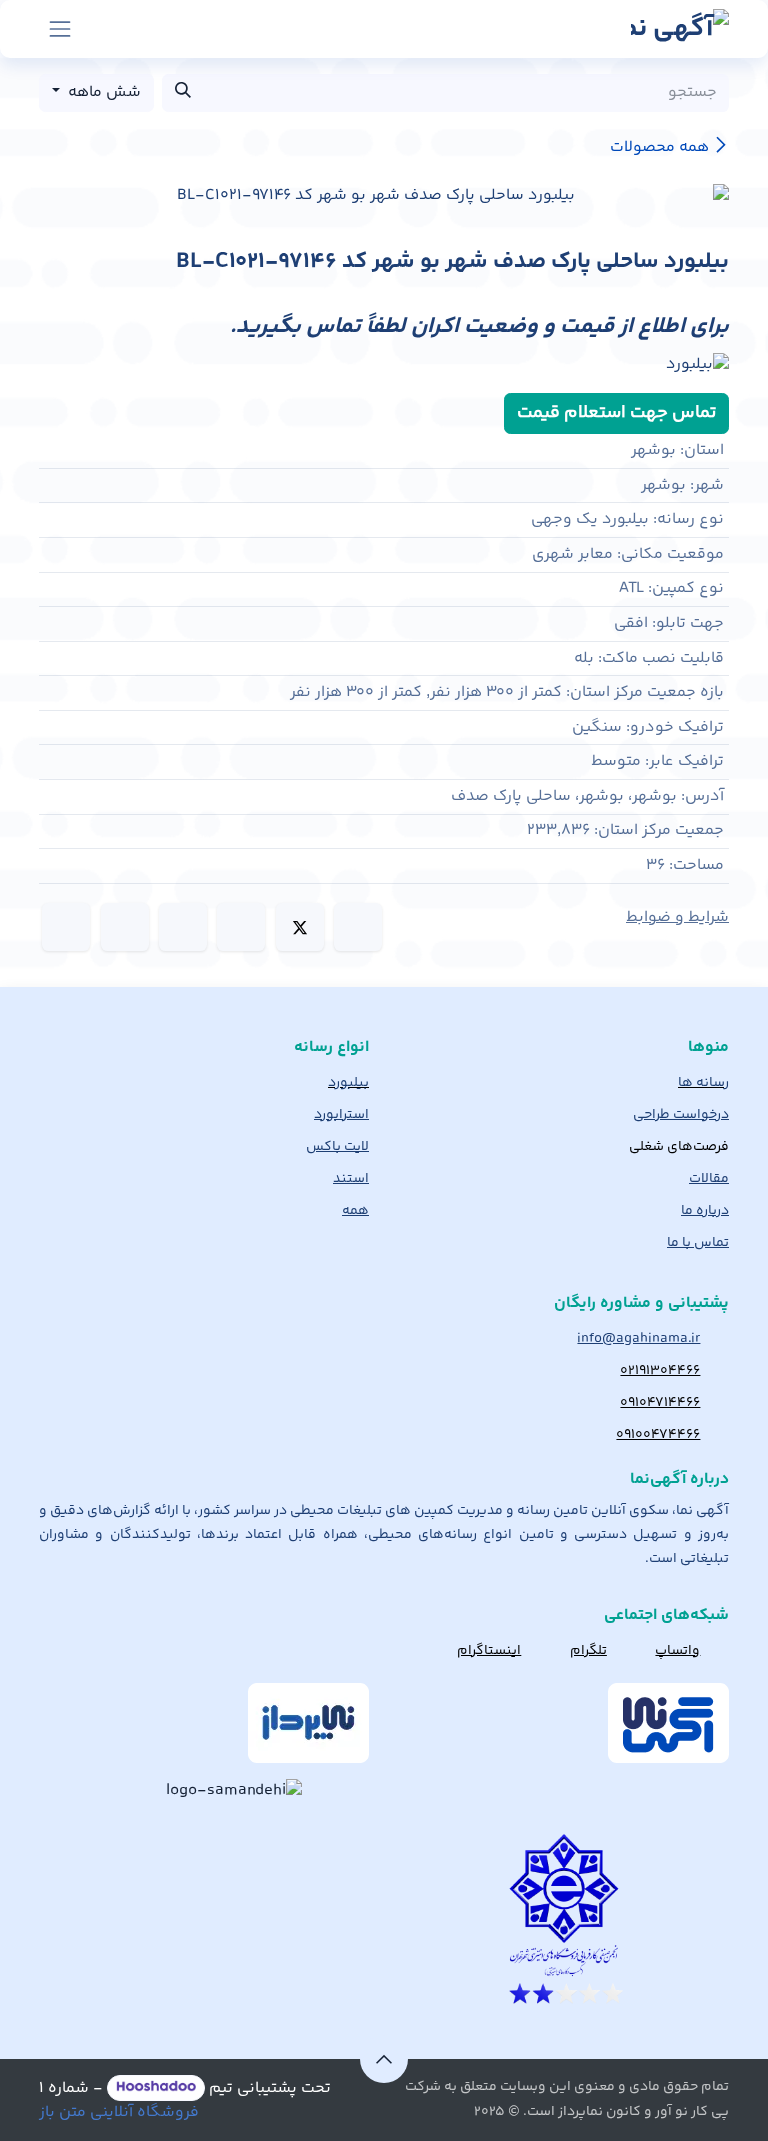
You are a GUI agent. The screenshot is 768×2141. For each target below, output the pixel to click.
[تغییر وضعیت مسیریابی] (60, 29)
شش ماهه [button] (102, 92)
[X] (300, 927)
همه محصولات (659, 147)
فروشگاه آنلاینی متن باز (119, 2112)
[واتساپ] (183, 927)
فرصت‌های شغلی (679, 1147)
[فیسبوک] (358, 927)
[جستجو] (183, 93)
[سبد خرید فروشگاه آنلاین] (110, 29)
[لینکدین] (241, 927)
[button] (384, 2059)
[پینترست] (125, 927)
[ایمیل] (66, 927)
